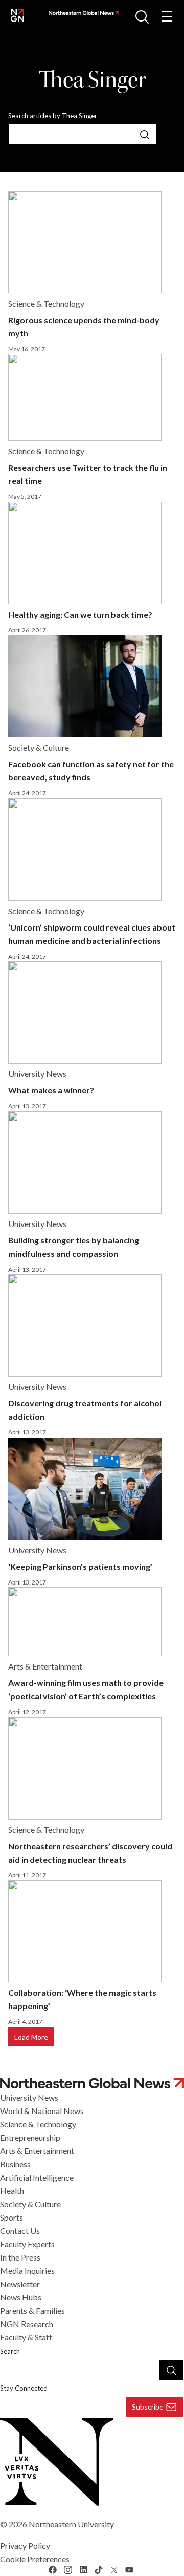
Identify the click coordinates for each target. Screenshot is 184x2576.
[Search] (145, 134)
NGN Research (27, 2324)
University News (29, 2097)
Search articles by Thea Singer (53, 116)
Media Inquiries (27, 2271)
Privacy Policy (25, 2546)
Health (12, 2191)
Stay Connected (24, 2388)
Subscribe (148, 2407)
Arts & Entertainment (37, 2151)
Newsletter (20, 2284)
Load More (31, 2037)
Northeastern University (71, 2524)
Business (15, 2164)
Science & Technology (38, 2124)
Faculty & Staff (26, 2337)
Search (10, 2351)
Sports (11, 2217)
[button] (142, 16)
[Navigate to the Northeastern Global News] (17, 15)
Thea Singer (92, 80)
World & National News (42, 2111)
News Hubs (21, 2297)
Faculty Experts (27, 2244)
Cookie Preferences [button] (35, 2559)
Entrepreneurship (30, 2137)
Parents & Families (32, 2310)
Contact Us (20, 2231)
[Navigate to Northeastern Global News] (82, 13)
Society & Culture (30, 2204)
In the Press (20, 2257)
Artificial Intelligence (37, 2177)
